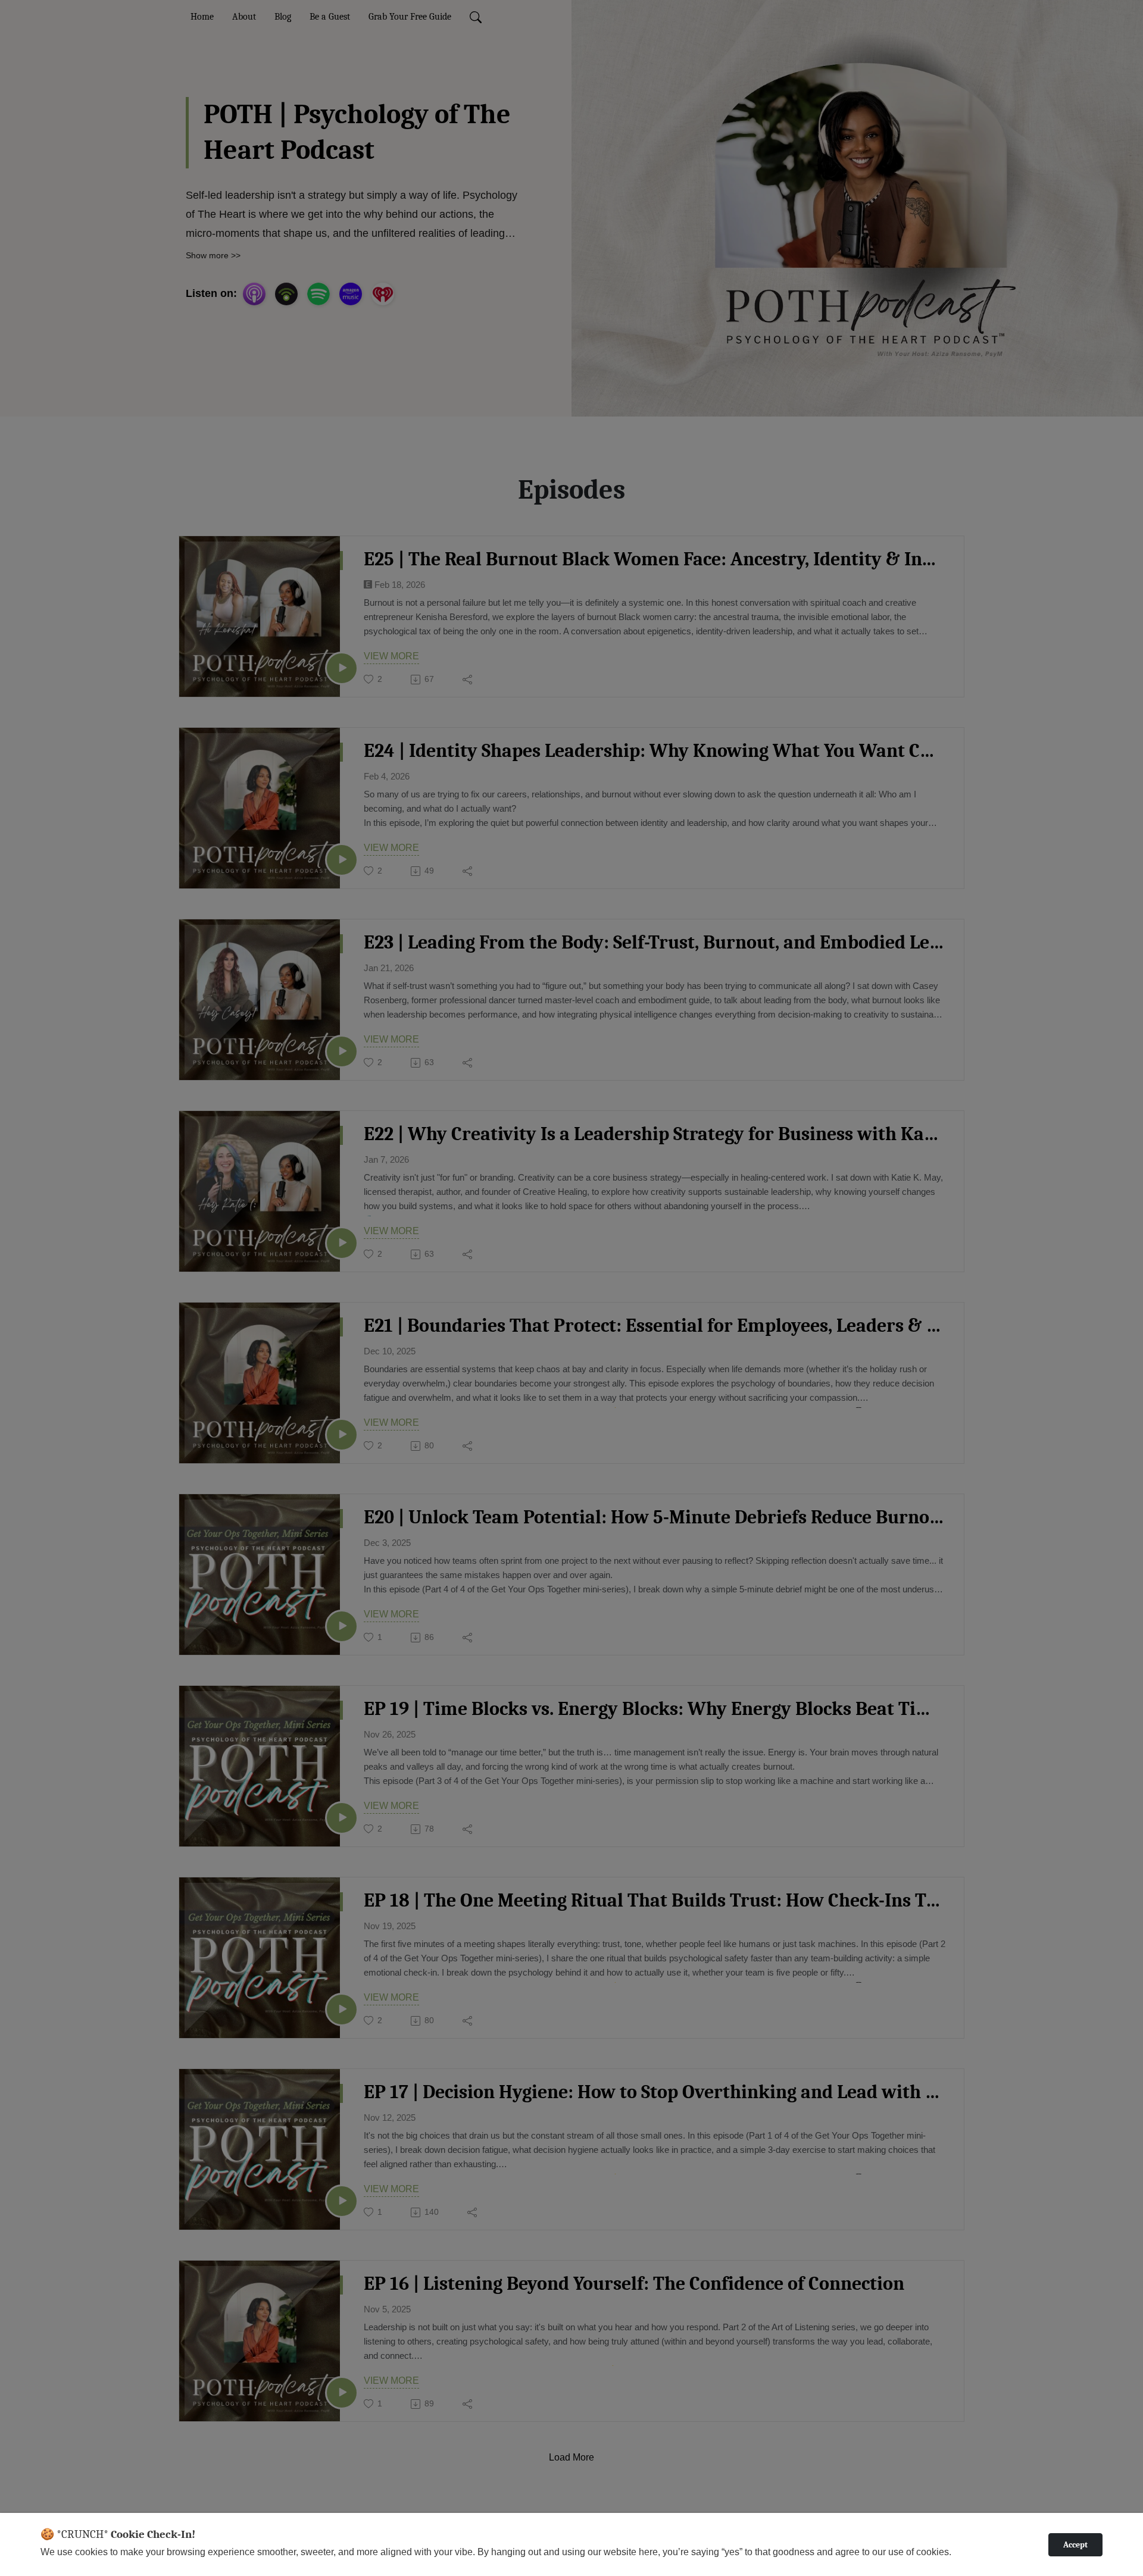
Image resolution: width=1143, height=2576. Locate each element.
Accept (1075, 2545)
